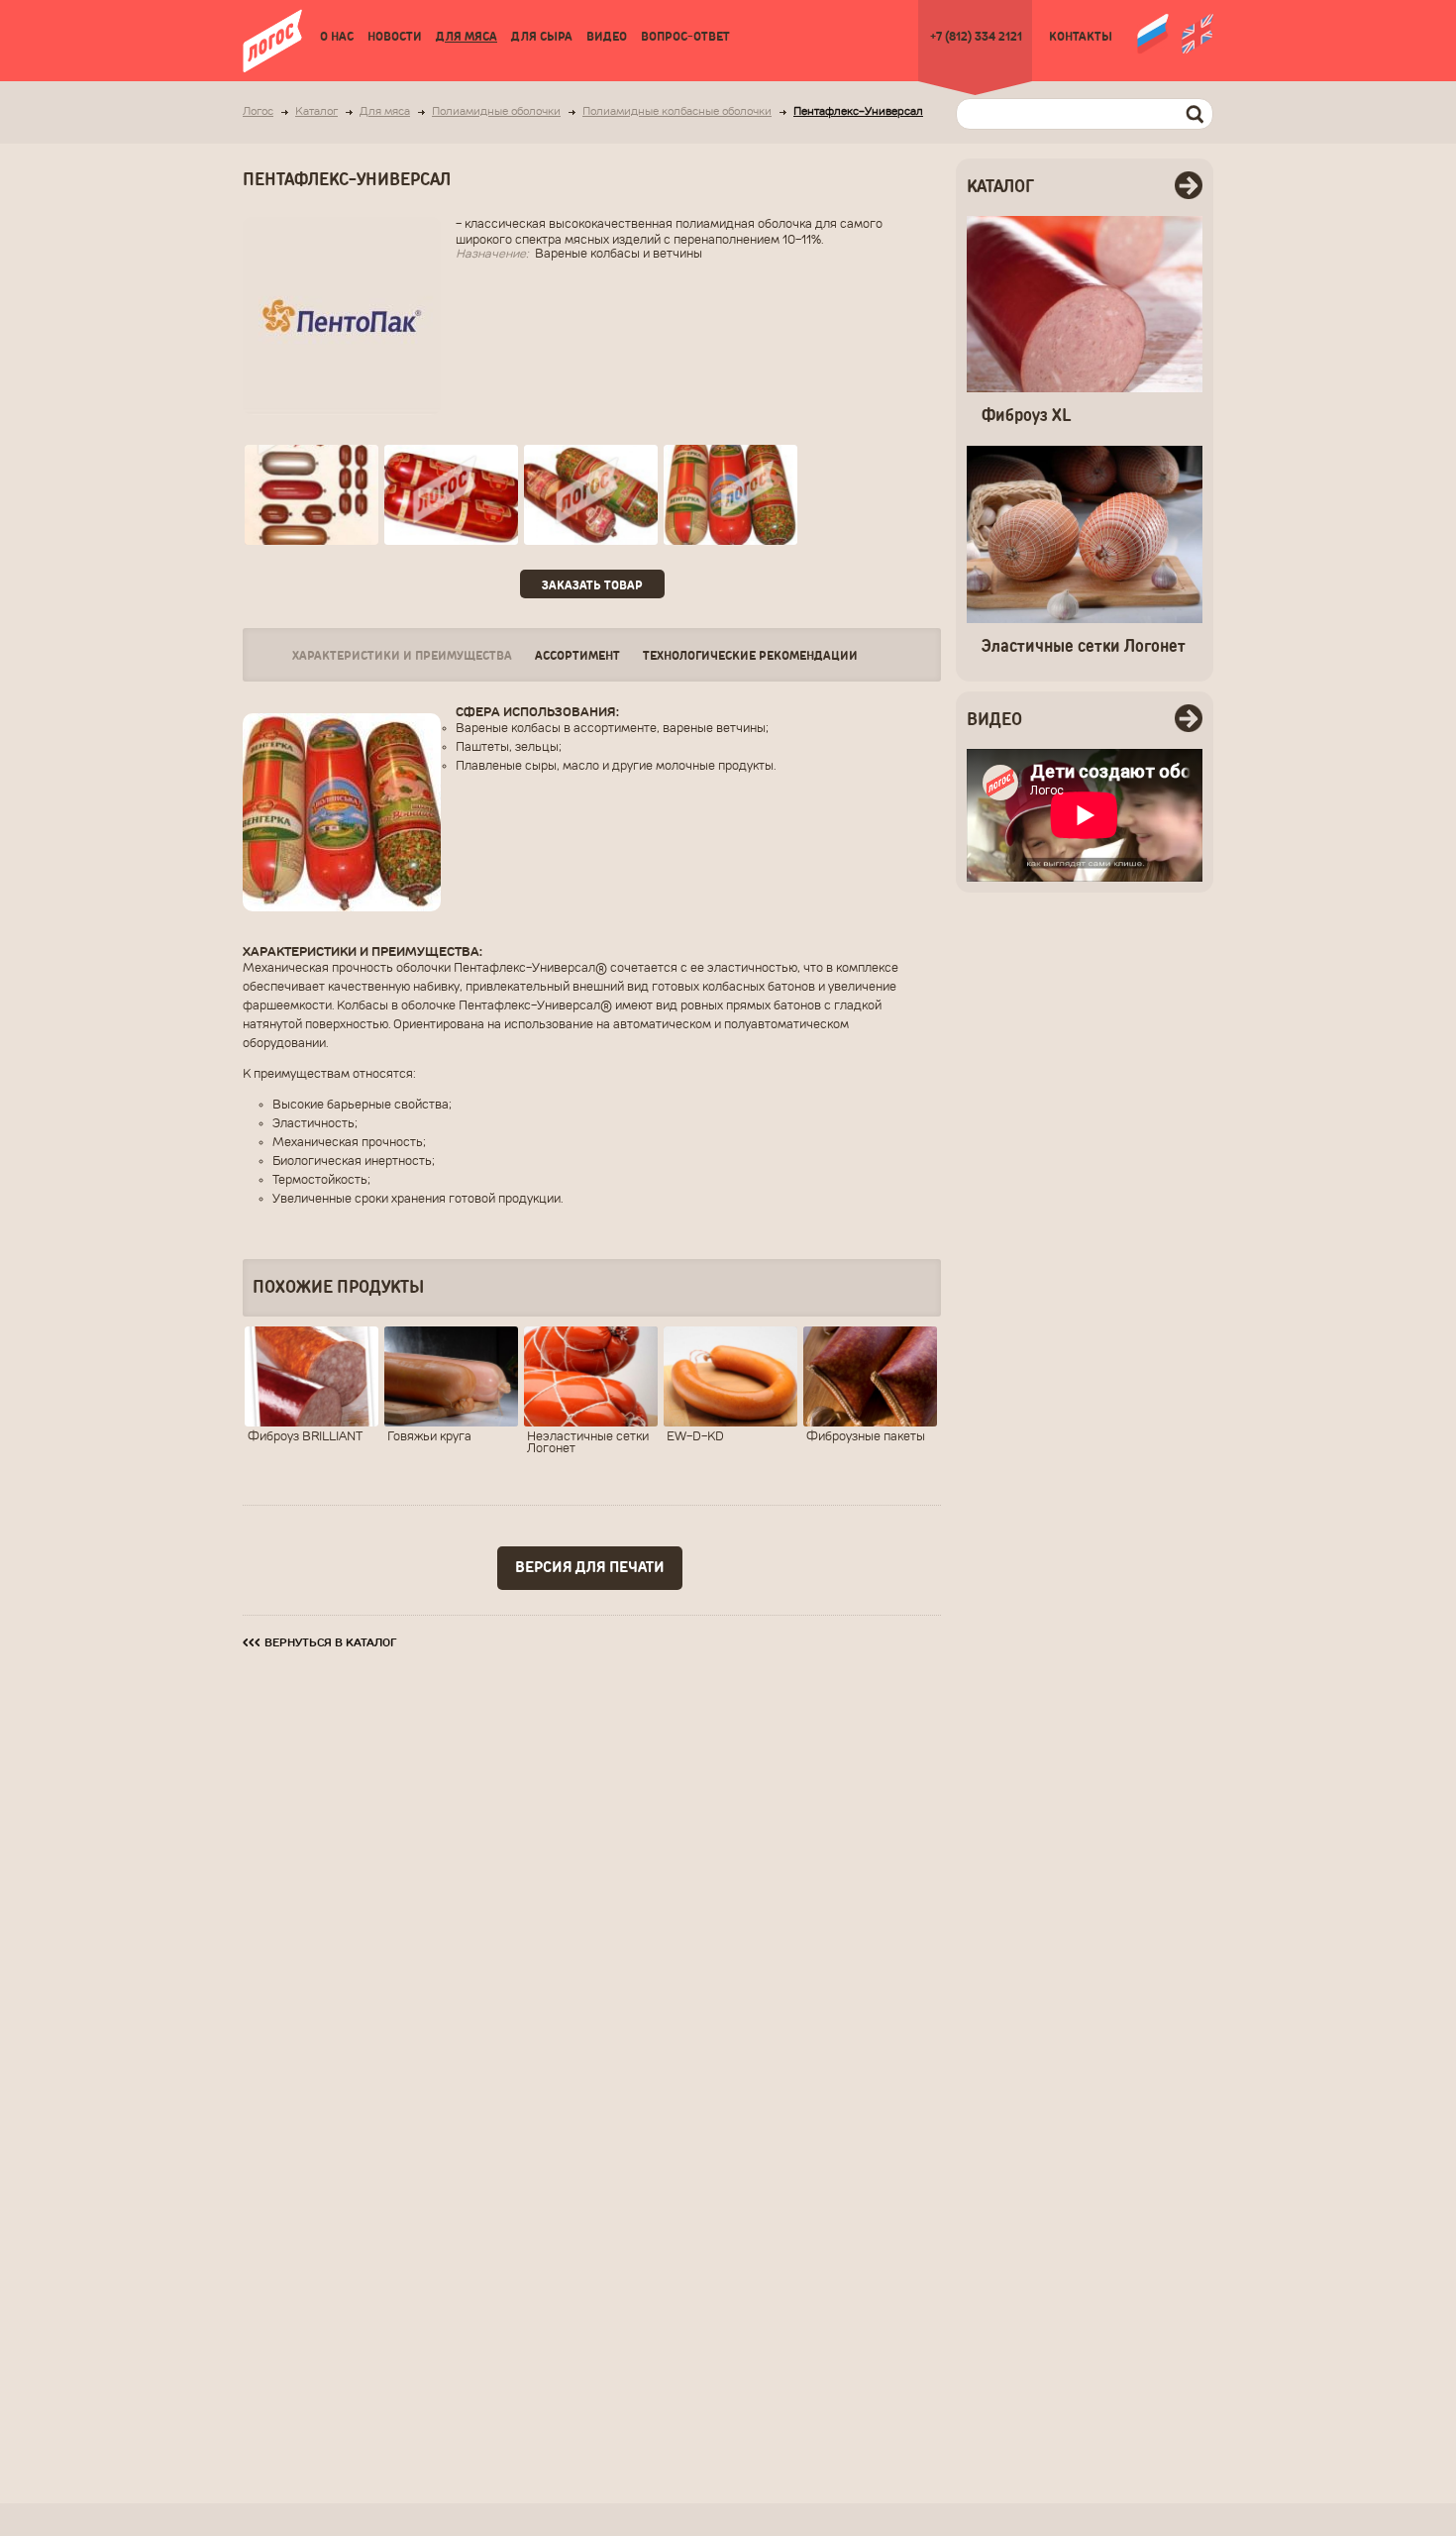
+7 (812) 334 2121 (976, 37)
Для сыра (542, 37)
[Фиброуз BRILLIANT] (312, 1376)
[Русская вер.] (1153, 32)
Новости (395, 37)
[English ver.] (1197, 32)
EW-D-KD (695, 1437)
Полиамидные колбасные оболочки (677, 112)
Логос (258, 112)
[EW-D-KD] (730, 1376)
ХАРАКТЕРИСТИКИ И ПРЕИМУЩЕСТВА (402, 656)
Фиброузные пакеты (866, 1437)
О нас (337, 37)
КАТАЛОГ (1000, 187)
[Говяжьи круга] (451, 1376)
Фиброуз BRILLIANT (305, 1437)
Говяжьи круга (429, 1437)
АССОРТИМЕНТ (577, 656)
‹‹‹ (320, 1642)
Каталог (316, 112)
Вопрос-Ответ (685, 37)
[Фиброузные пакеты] (870, 1376)
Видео (607, 37)
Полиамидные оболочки (496, 112)
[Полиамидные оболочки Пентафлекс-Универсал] (312, 495)
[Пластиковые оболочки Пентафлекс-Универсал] (451, 495)
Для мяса (467, 37)
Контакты (1081, 37)
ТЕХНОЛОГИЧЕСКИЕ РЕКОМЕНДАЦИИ (750, 656)
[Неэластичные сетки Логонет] (591, 1376)
